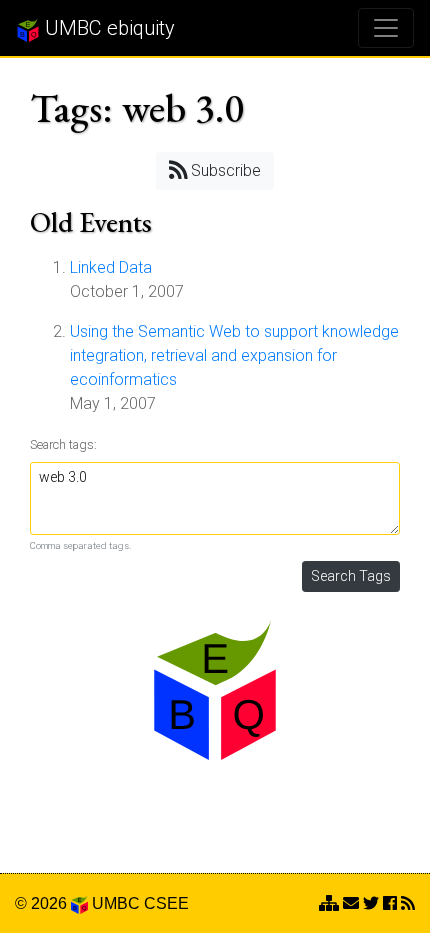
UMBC (116, 903)
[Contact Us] (329, 903)
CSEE (166, 903)
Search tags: (63, 444)
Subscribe (224, 170)
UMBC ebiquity (107, 28)
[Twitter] (371, 903)
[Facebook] (390, 903)
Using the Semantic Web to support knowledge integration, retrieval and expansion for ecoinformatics (234, 355)
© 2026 (43, 903)
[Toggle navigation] (386, 28)
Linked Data (111, 267)
